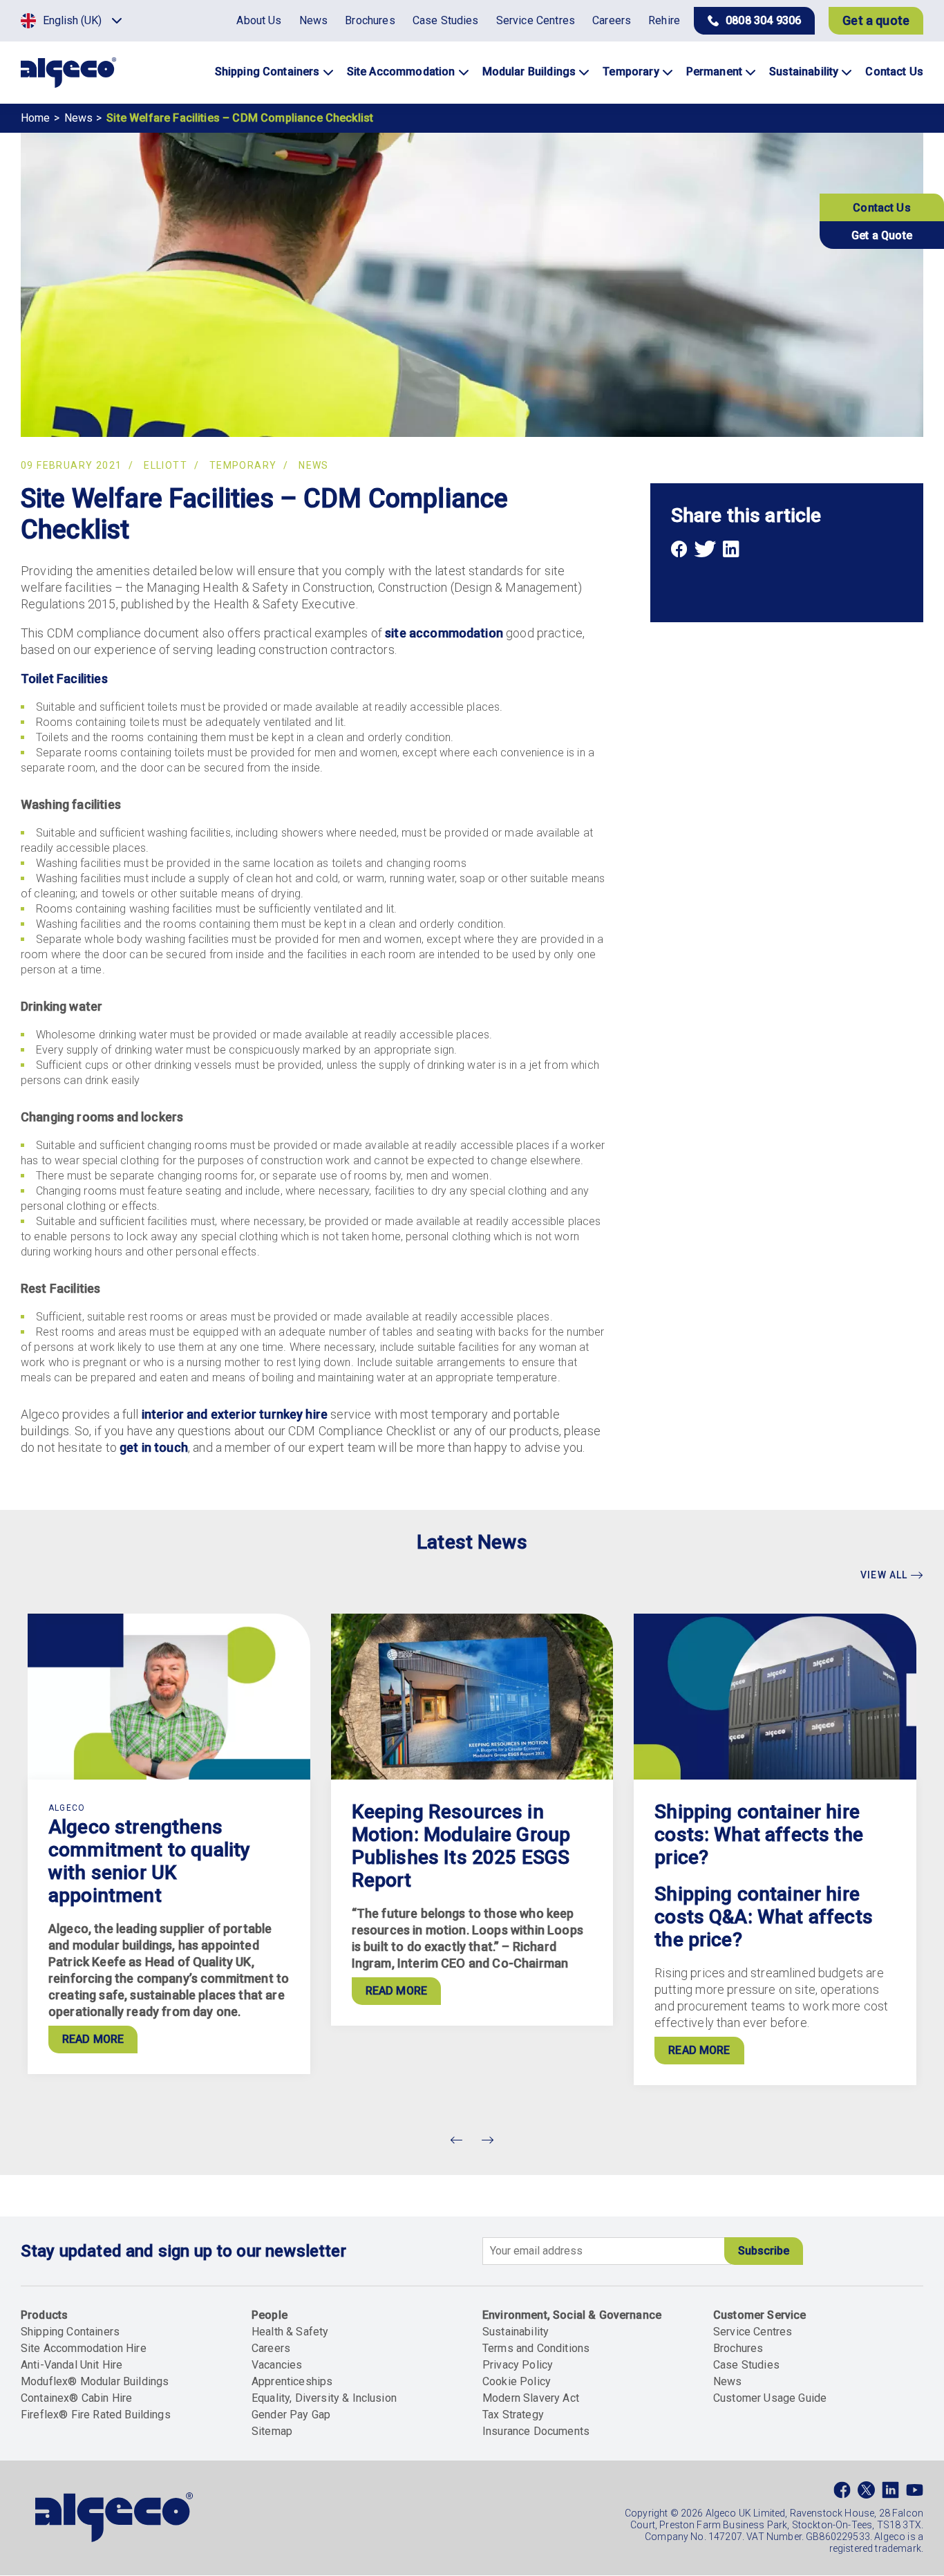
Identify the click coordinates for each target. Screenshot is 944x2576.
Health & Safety (290, 2332)
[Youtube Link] (915, 2493)
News (79, 118)
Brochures (738, 2348)
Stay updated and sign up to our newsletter (183, 2251)
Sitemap (272, 2431)
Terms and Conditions (536, 2348)
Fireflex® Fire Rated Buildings (96, 2415)
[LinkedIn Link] (890, 2493)
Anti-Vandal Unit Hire (72, 2365)
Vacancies (277, 2365)
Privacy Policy (518, 2365)
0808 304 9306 (763, 20)
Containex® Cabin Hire (76, 2398)
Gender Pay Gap (291, 2415)
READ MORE (93, 2039)
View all (886, 1575)
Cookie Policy (517, 2381)
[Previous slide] (457, 2140)
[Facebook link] (842, 2493)
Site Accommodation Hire (84, 2348)
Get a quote (876, 20)
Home (36, 118)
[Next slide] (487, 2140)
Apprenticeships (292, 2381)
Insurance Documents (536, 2431)
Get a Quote (882, 235)
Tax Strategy (513, 2415)
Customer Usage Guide (770, 2398)
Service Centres (753, 2332)
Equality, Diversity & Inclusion (324, 2398)
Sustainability (516, 2332)
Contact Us (882, 208)
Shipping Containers (70, 2332)
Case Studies (746, 2365)
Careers (271, 2348)
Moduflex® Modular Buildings (95, 2381)
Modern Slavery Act (531, 2398)
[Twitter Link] (866, 2493)
